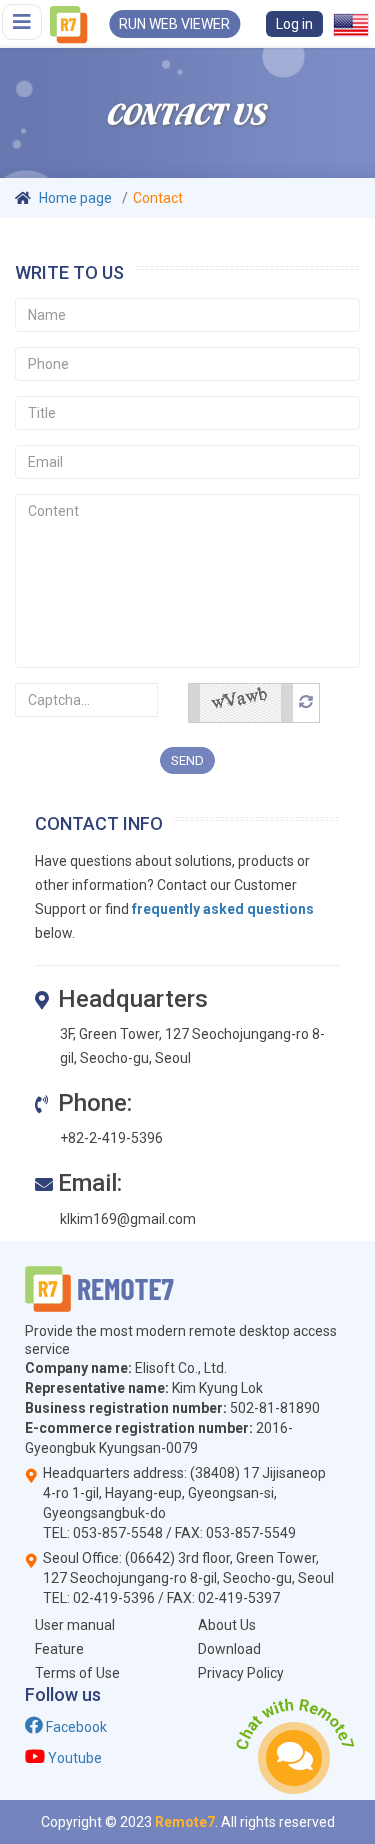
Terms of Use (77, 1673)
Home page (75, 198)
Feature (59, 1649)
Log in (294, 24)
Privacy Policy (241, 1673)
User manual (75, 1625)
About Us (227, 1625)
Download (229, 1649)
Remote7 (185, 1822)
